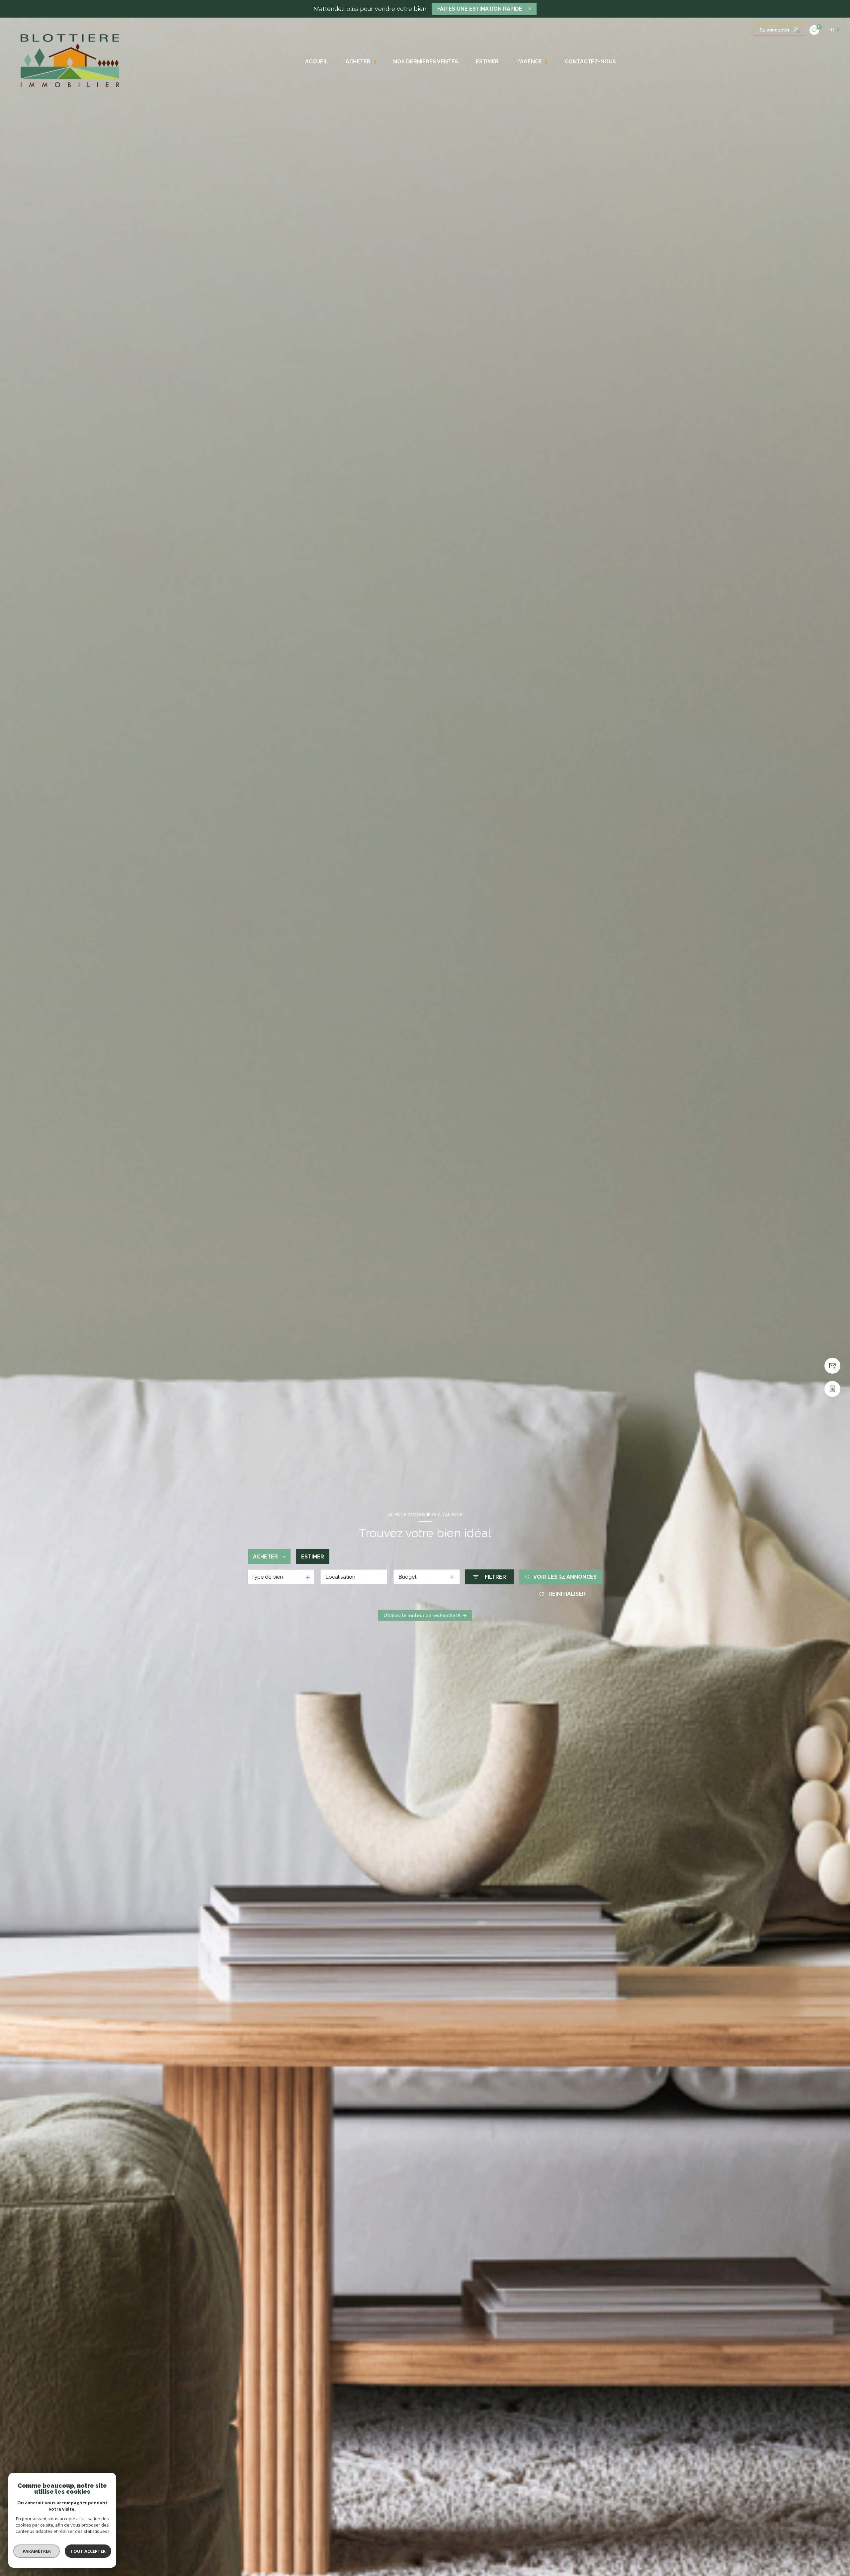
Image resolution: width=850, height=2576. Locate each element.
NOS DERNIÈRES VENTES (426, 62)
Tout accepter (88, 2551)
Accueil (316, 62)
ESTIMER (487, 62)
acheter (358, 62)
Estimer (313, 1557)
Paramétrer (37, 2551)
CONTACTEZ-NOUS (590, 62)
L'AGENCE (529, 62)
